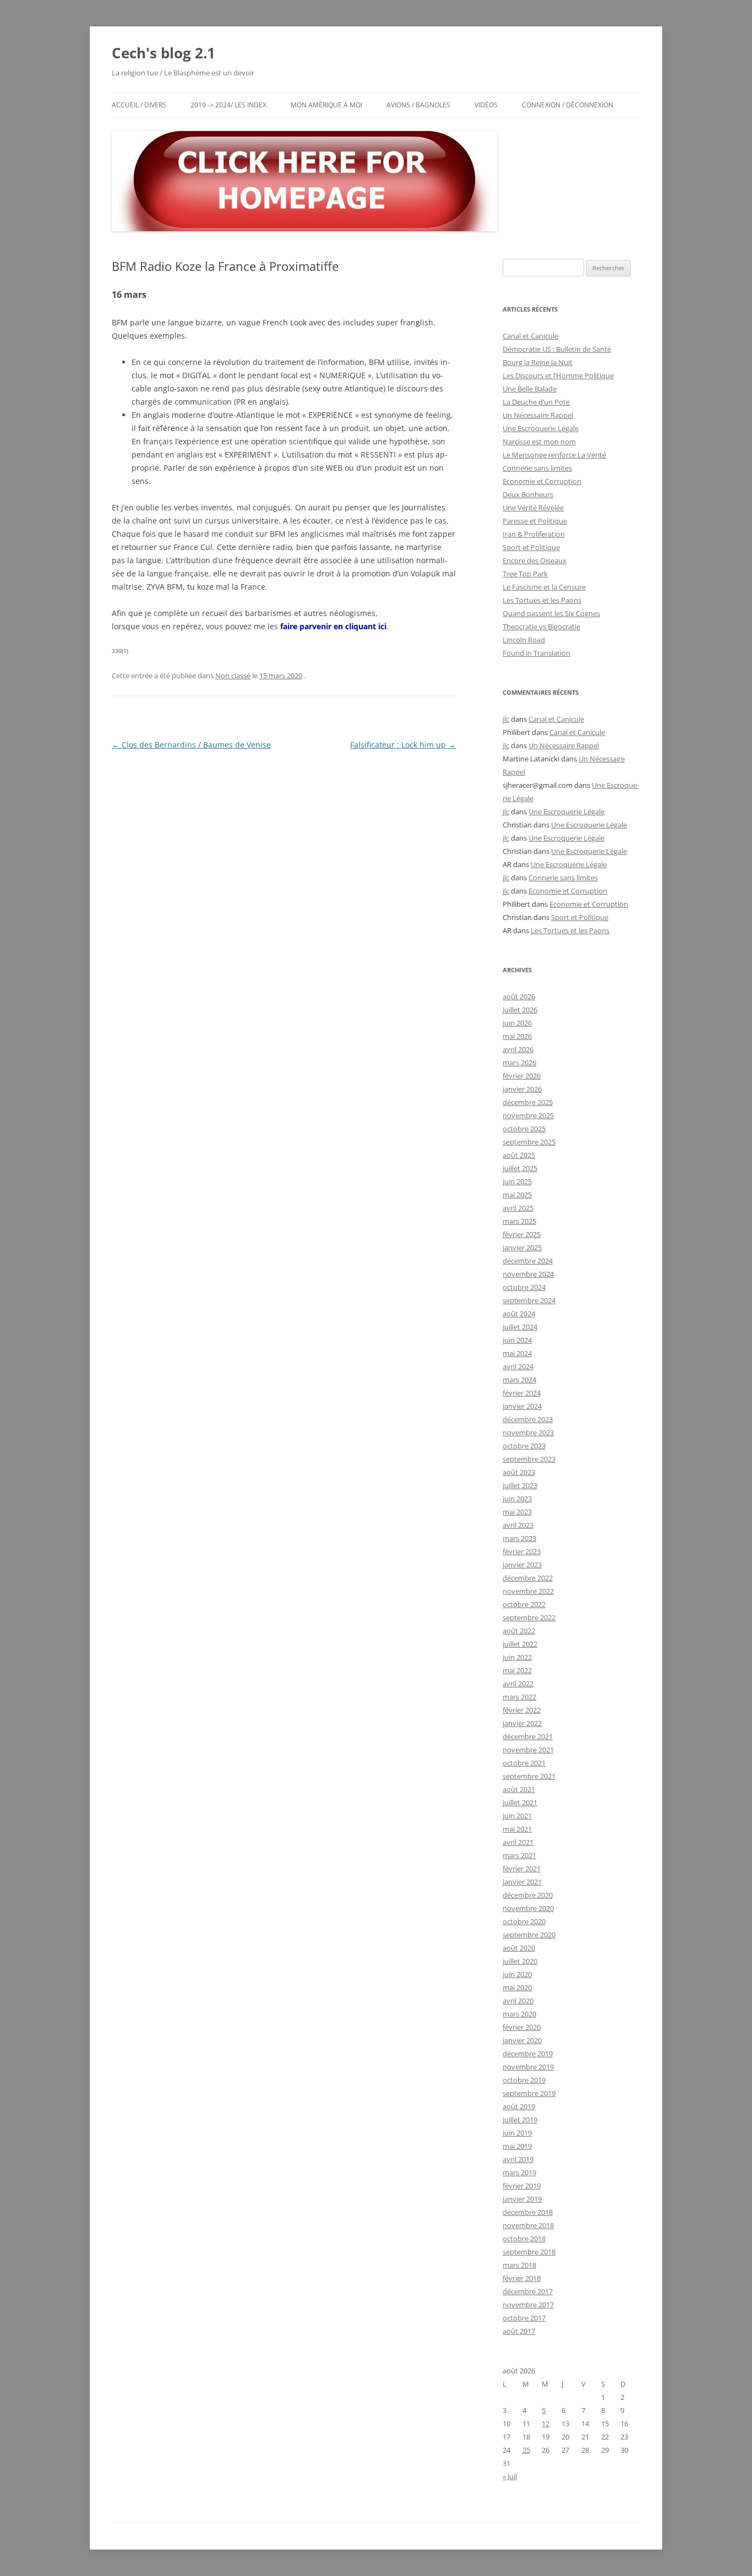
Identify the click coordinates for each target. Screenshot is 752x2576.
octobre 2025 (524, 1129)
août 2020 (519, 1948)
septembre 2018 (529, 2252)
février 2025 (522, 1234)
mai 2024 (517, 1353)
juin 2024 (517, 1340)
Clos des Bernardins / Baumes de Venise (191, 745)
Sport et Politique (531, 547)
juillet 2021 (520, 1802)
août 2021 (519, 1789)
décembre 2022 (528, 1578)
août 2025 (519, 1155)
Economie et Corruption (542, 481)
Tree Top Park (525, 574)
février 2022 (522, 1710)
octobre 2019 (524, 2080)
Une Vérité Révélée (533, 508)
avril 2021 (518, 1842)
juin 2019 (517, 2133)
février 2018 (522, 2278)
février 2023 (522, 1551)
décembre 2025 (528, 1102)
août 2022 (519, 1631)
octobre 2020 (524, 1921)
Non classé (233, 676)
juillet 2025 (520, 1168)
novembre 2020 (528, 1908)
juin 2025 (517, 1181)
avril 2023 (518, 1525)
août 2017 (519, 2331)
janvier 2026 (522, 1089)
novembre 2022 (528, 1591)
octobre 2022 (524, 1604)
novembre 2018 (528, 2225)
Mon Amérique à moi (326, 105)
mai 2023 (517, 1512)
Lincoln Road (524, 640)
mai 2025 (517, 1195)
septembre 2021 (529, 1776)
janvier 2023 (522, 1565)
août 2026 (519, 996)
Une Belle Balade (530, 389)
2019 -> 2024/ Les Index (228, 105)
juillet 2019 (520, 2120)
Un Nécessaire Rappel (538, 415)
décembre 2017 (528, 2291)
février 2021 (522, 1869)
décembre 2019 (528, 2054)
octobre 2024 (524, 1287)
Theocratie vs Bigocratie (541, 627)
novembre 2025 (528, 1115)
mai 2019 (517, 2146)
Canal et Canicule (530, 336)
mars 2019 (519, 2172)
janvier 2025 (522, 1248)
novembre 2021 (528, 1750)
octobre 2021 (524, 1763)
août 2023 (519, 1472)
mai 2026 (517, 1036)
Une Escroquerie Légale (541, 428)
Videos (486, 105)
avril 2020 (518, 2001)
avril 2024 (518, 1366)
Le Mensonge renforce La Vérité (554, 455)
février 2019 (522, 2186)
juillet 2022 (520, 1644)
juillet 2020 (520, 1961)
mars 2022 (519, 1697)
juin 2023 (517, 1499)
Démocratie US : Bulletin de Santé (557, 349)
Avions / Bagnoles (418, 105)
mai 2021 (517, 1829)
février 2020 (522, 2027)
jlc (506, 719)
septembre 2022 (529, 1618)
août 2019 (519, 2106)
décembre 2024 (528, 1261)
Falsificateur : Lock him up (403, 745)
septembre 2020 (529, 1935)
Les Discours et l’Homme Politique (558, 375)
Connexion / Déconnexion (568, 105)
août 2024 (519, 1314)
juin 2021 (517, 1816)
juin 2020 (517, 1974)
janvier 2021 (522, 1882)
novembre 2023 (528, 1433)
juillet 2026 (520, 1010)
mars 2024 (519, 1380)
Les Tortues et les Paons (542, 600)
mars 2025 (519, 1221)
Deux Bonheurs (528, 494)
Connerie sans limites (537, 468)
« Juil (510, 2476)
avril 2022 (518, 1684)
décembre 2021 (528, 1736)
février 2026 (522, 1076)
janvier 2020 (522, 2040)
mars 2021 (519, 1855)
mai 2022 (517, 1670)
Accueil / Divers (139, 105)
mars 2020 (519, 2014)
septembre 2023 (529, 1459)
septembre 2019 (529, 2093)
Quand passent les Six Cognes (551, 613)
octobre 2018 (524, 2239)
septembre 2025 (529, 1142)
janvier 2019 (522, 2199)
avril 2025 (518, 1208)
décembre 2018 (528, 2212)
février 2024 (522, 1393)
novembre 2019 (528, 2067)
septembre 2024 (529, 1300)
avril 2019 (518, 2159)
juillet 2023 (520, 1485)
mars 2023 (519, 1538)
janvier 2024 (522, 1406)
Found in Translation (536, 653)
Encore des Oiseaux (535, 560)
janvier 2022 (522, 1723)
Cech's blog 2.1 (164, 53)
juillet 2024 (520, 1327)
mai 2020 (517, 1987)
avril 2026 (518, 1049)
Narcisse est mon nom (539, 442)
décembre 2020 (528, 1895)
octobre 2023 (524, 1446)
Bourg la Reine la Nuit (538, 362)
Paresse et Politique (535, 521)
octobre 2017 (524, 2318)
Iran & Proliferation (534, 534)
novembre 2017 (528, 2305)
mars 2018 (519, 2265)
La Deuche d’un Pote (536, 402)
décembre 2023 (528, 1419)
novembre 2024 (528, 1274)
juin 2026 (517, 1023)
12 (546, 2423)
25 (526, 2450)
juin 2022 (517, 1657)
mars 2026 (519, 1063)
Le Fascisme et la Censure (544, 587)
